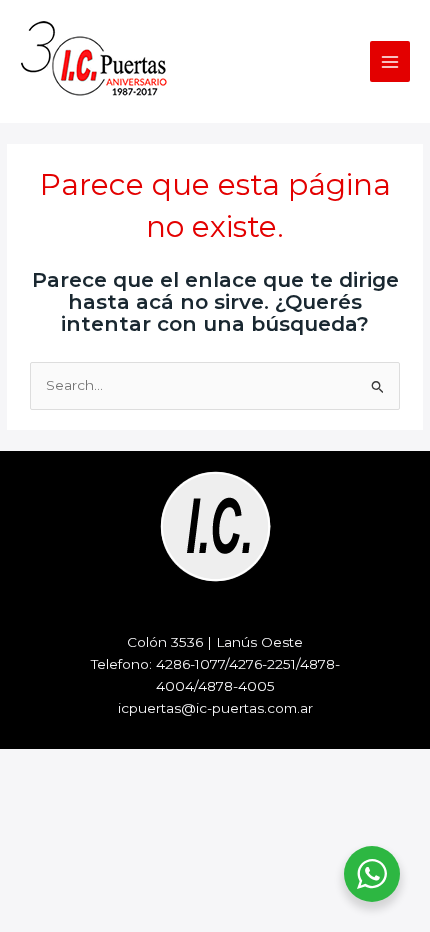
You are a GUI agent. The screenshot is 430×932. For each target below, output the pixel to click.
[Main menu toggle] (390, 61)
